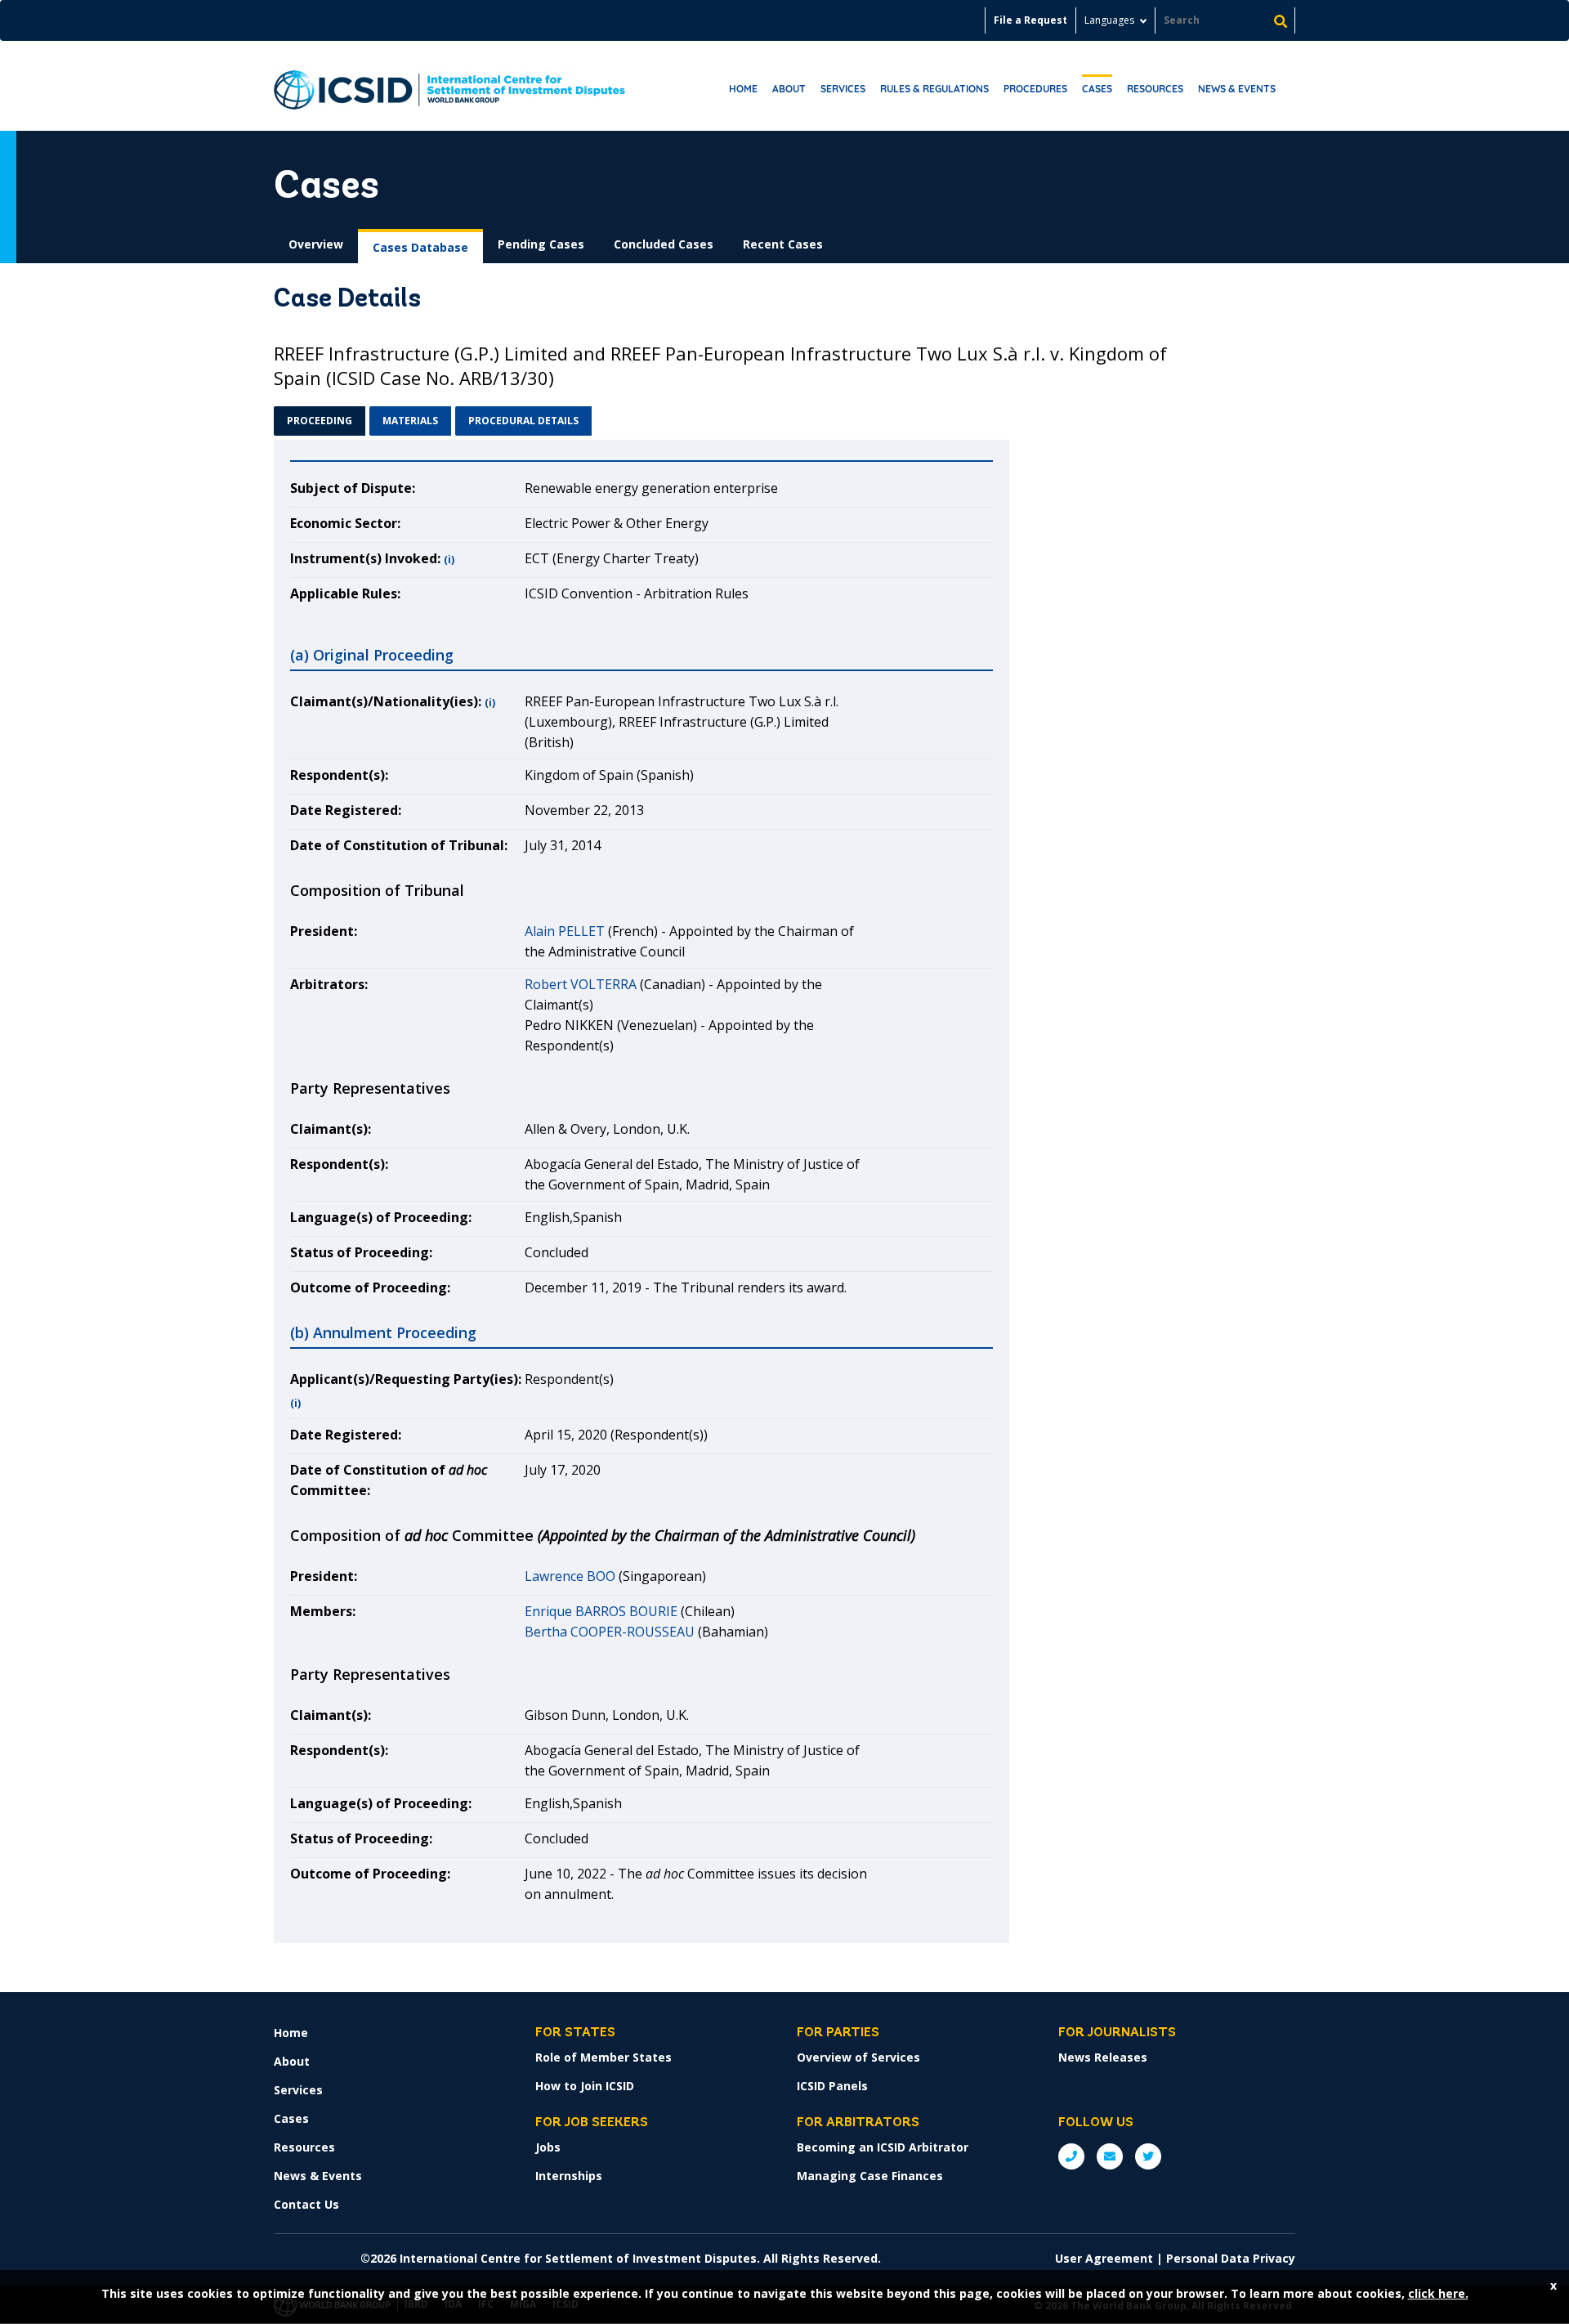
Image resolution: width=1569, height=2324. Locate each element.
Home (743, 89)
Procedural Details (523, 421)
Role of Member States (603, 2057)
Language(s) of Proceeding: (381, 1217)
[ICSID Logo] (449, 86)
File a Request (1030, 20)
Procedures (1035, 89)
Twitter (1148, 2156)
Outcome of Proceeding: (370, 1287)
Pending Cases (541, 244)
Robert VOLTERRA (581, 984)
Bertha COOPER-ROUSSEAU (610, 1632)
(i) (449, 560)
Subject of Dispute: (353, 488)
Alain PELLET (565, 931)
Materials (410, 421)
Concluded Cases (664, 244)
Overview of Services (858, 2057)
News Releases (1103, 2057)
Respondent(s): (339, 775)
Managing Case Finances (870, 2176)
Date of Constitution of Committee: (389, 1480)
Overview (316, 244)
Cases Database (420, 247)
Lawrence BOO (570, 1576)
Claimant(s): (331, 1129)
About (789, 89)
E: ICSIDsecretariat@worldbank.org (1110, 2156)
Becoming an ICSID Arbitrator (883, 2147)
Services (843, 89)
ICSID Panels (832, 2086)
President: (324, 931)
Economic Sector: (345, 523)
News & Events (1237, 89)
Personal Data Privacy (1231, 2258)
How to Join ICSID (585, 2086)
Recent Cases (783, 244)
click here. (1438, 2293)
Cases (1097, 89)
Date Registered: (346, 810)
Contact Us (306, 2204)
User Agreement (1104, 2258)
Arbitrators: (329, 984)
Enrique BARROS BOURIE (601, 1611)
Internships (569, 2176)
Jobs (548, 2147)
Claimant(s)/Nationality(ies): (386, 701)
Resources (1155, 89)
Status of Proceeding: (361, 1252)
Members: (323, 1611)
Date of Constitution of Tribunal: (399, 845)
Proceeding (320, 421)
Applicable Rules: (345, 593)
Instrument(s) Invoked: (365, 558)
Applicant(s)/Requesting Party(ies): (406, 1379)
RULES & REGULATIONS (934, 89)
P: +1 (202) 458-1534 (1071, 2156)
